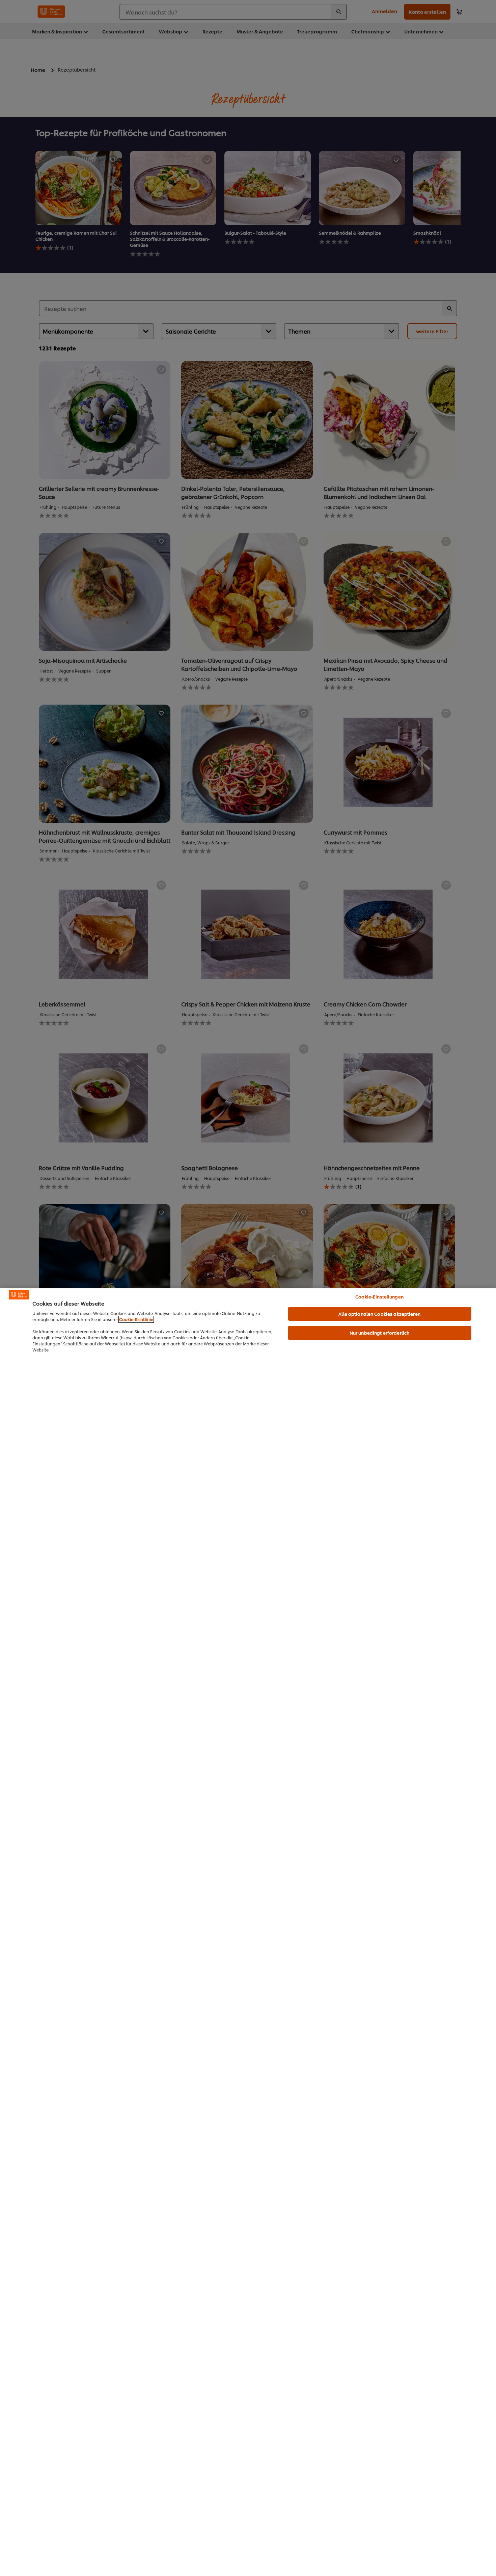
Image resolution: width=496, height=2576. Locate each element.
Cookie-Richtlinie (136, 1319)
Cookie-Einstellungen (379, 1296)
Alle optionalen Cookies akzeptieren (379, 1314)
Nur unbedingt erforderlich (379, 1333)
